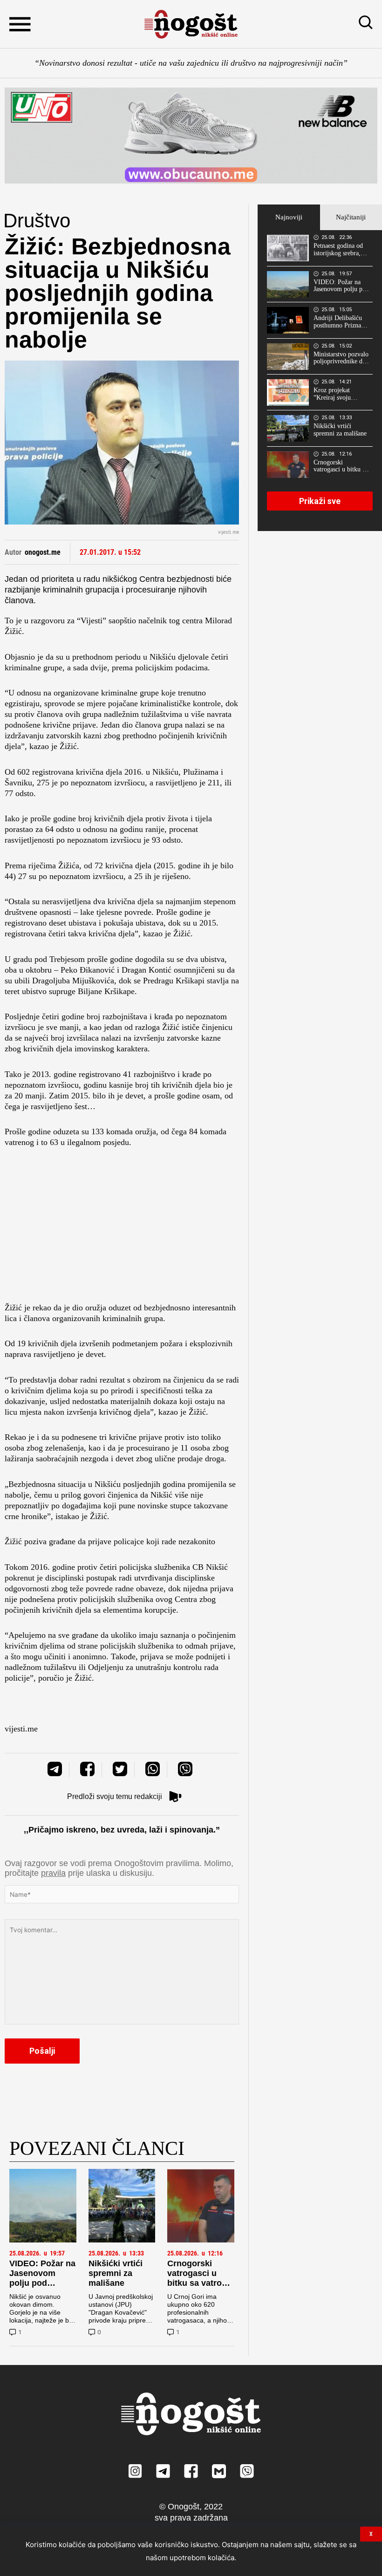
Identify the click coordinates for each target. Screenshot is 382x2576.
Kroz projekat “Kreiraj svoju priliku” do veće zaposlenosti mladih (339, 394)
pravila (53, 1873)
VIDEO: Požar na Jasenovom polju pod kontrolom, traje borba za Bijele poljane (42, 2288)
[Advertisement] (122, 1228)
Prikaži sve (320, 501)
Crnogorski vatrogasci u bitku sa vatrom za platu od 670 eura (198, 2283)
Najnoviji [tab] (289, 217)
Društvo (37, 221)
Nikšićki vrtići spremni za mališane (116, 2273)
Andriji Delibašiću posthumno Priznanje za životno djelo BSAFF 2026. (341, 322)
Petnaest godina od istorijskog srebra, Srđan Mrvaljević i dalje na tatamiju (338, 250)
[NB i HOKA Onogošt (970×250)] (191, 136)
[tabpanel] (320, 381)
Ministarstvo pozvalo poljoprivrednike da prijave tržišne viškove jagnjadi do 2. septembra (341, 358)
